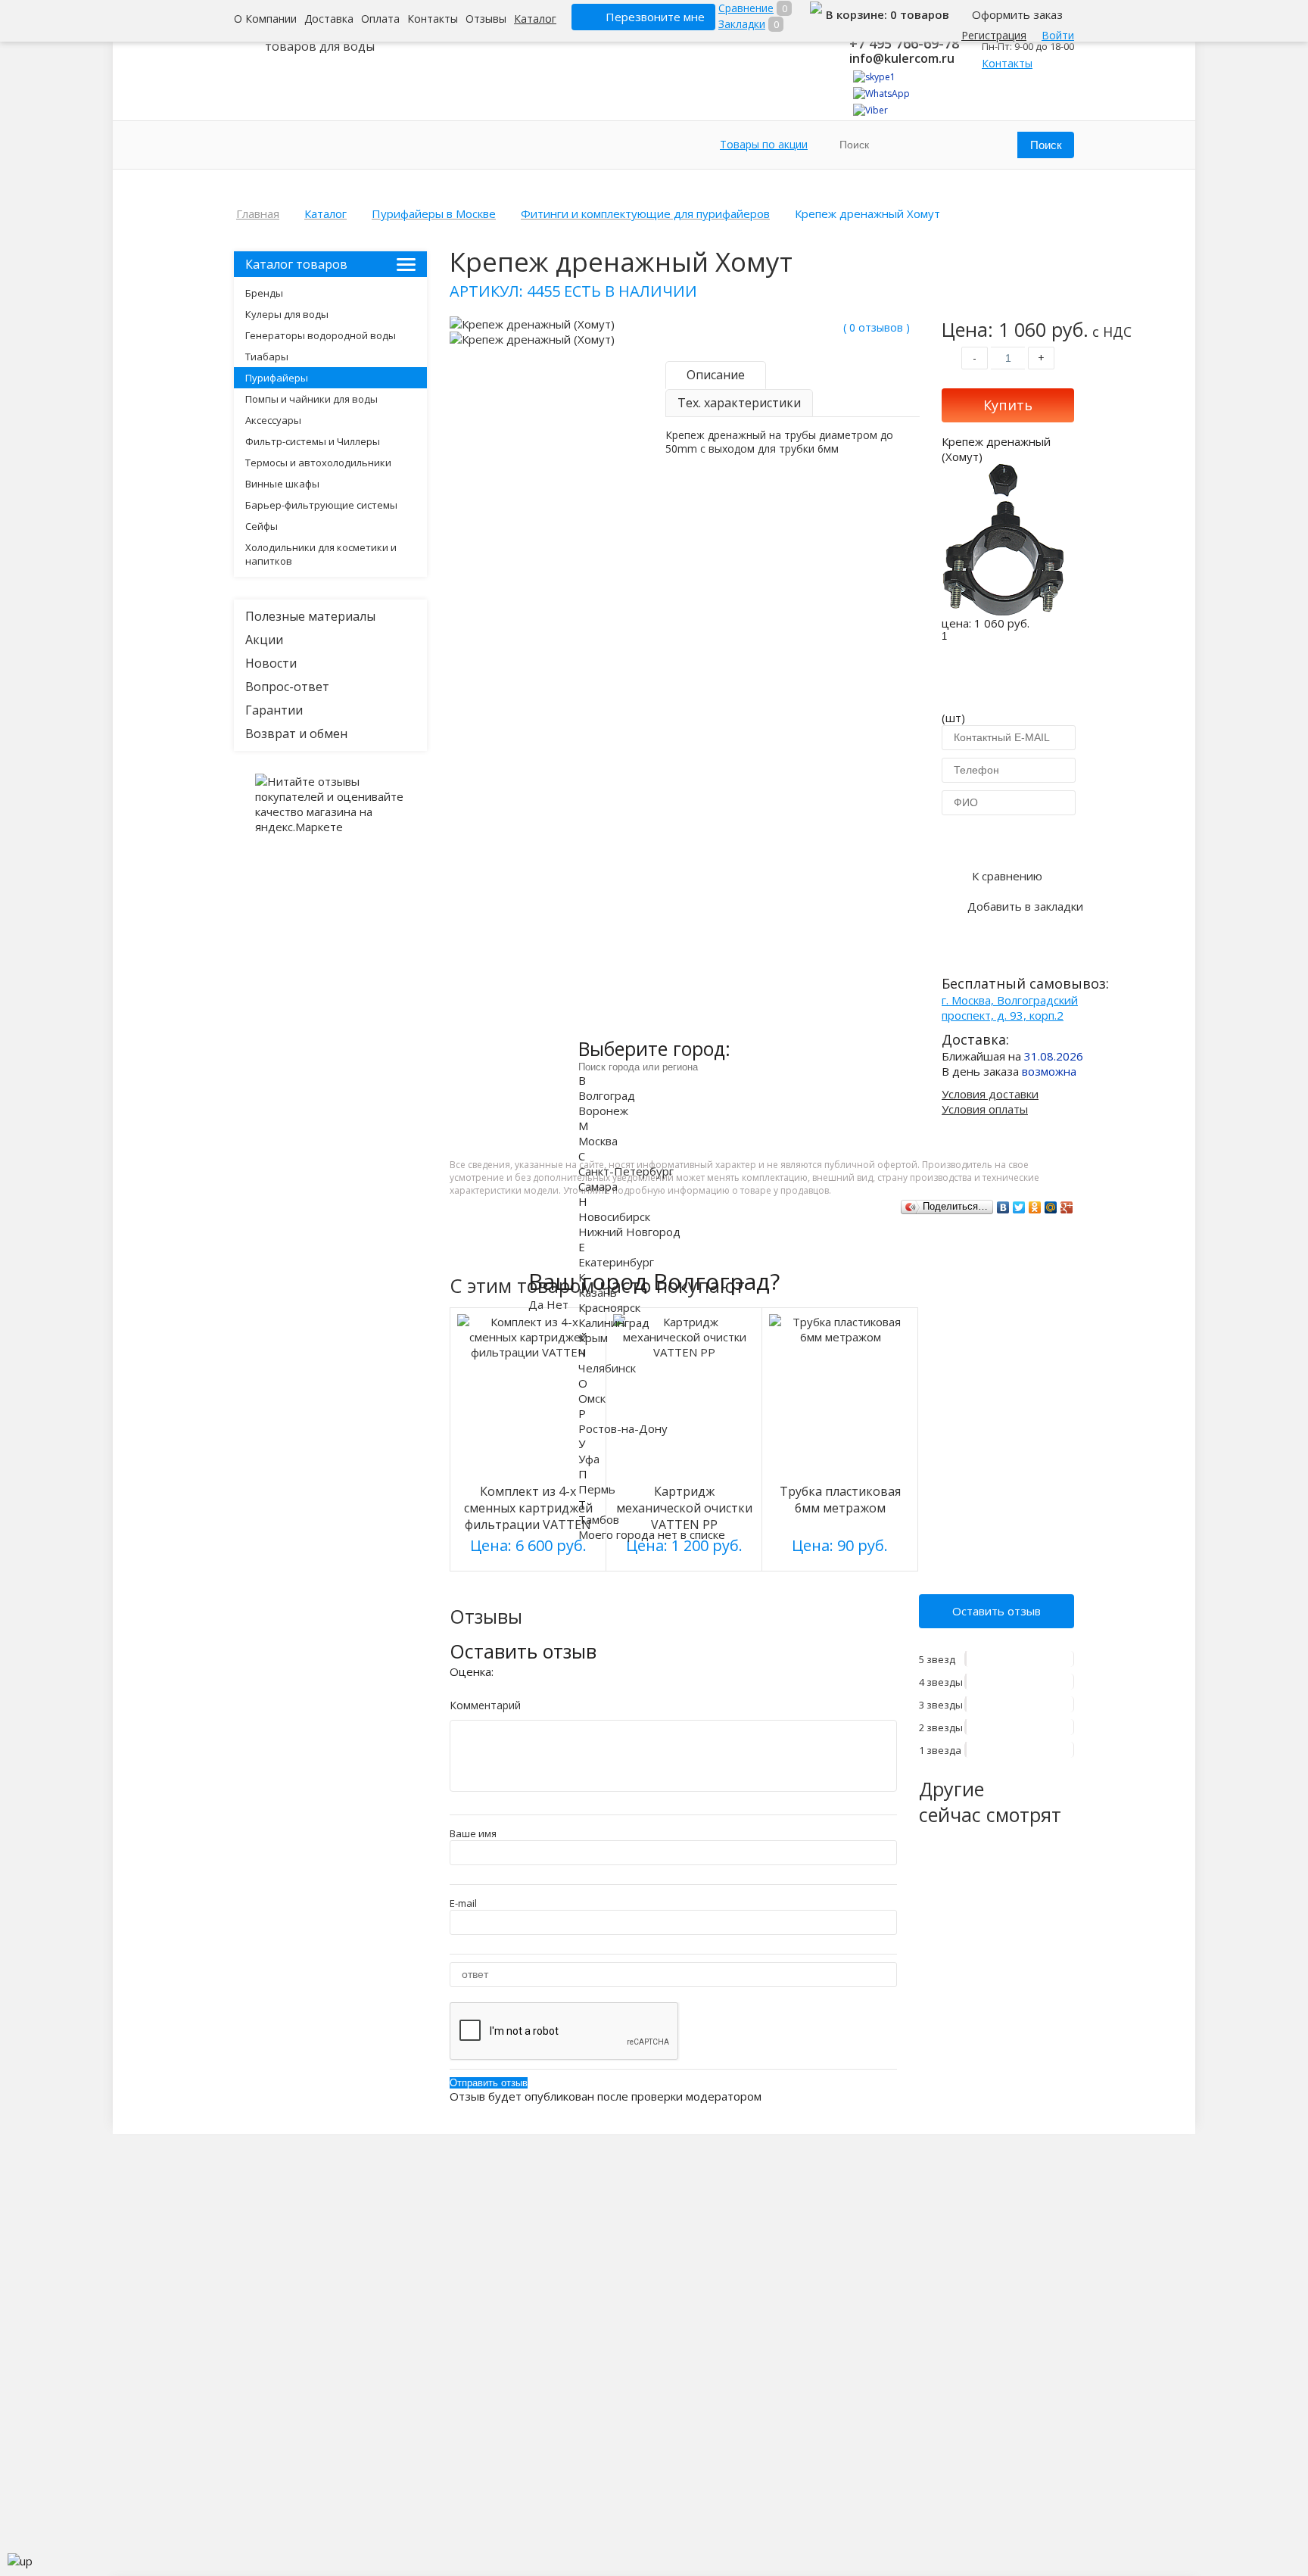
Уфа (589, 1458)
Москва (598, 1140)
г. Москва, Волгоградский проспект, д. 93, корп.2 (1010, 1008)
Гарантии (274, 710)
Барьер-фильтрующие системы (321, 505)
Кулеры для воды (287, 314)
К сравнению (1007, 876)
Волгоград (607, 1095)
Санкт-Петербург (626, 1170)
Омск (592, 1397)
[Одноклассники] (1035, 1207)
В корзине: (858, 14)
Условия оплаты (985, 1109)
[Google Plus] (1067, 1207)
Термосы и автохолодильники (318, 463)
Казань (598, 1291)
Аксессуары (273, 420)
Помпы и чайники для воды (311, 399)
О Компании (265, 19)
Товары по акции (764, 144)
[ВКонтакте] (1003, 1207)
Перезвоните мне (655, 17)
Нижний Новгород (629, 1231)
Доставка (329, 19)
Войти (1058, 35)
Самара (598, 1185)
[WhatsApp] (881, 93)
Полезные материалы (310, 616)
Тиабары (267, 357)
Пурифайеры (277, 378)
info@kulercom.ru (902, 58)
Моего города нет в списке (652, 1534)
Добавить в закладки (1025, 906)
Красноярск (609, 1307)
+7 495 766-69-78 (904, 43)
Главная (258, 213)
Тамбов (599, 1519)
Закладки (742, 24)
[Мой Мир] (1051, 1207)
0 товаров (920, 14)
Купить (1008, 405)
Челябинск (607, 1367)
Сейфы (262, 526)
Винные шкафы (282, 484)
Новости (271, 663)
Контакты (433, 19)
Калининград (614, 1322)
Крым (593, 1337)
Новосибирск (614, 1216)
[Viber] (870, 110)
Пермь (597, 1488)
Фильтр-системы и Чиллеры (313, 441)
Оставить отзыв (997, 1611)
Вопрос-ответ (287, 687)
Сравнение (746, 8)
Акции (264, 640)
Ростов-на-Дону (623, 1428)
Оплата (380, 19)
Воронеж (603, 1110)
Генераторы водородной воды (321, 335)
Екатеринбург (616, 1261)
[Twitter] (1019, 1207)
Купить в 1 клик (1008, 839)
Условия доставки (990, 1094)
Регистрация (994, 35)
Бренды (264, 293)
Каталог (535, 19)
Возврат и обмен (296, 734)
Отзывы (486, 19)
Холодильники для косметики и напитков (321, 554)
